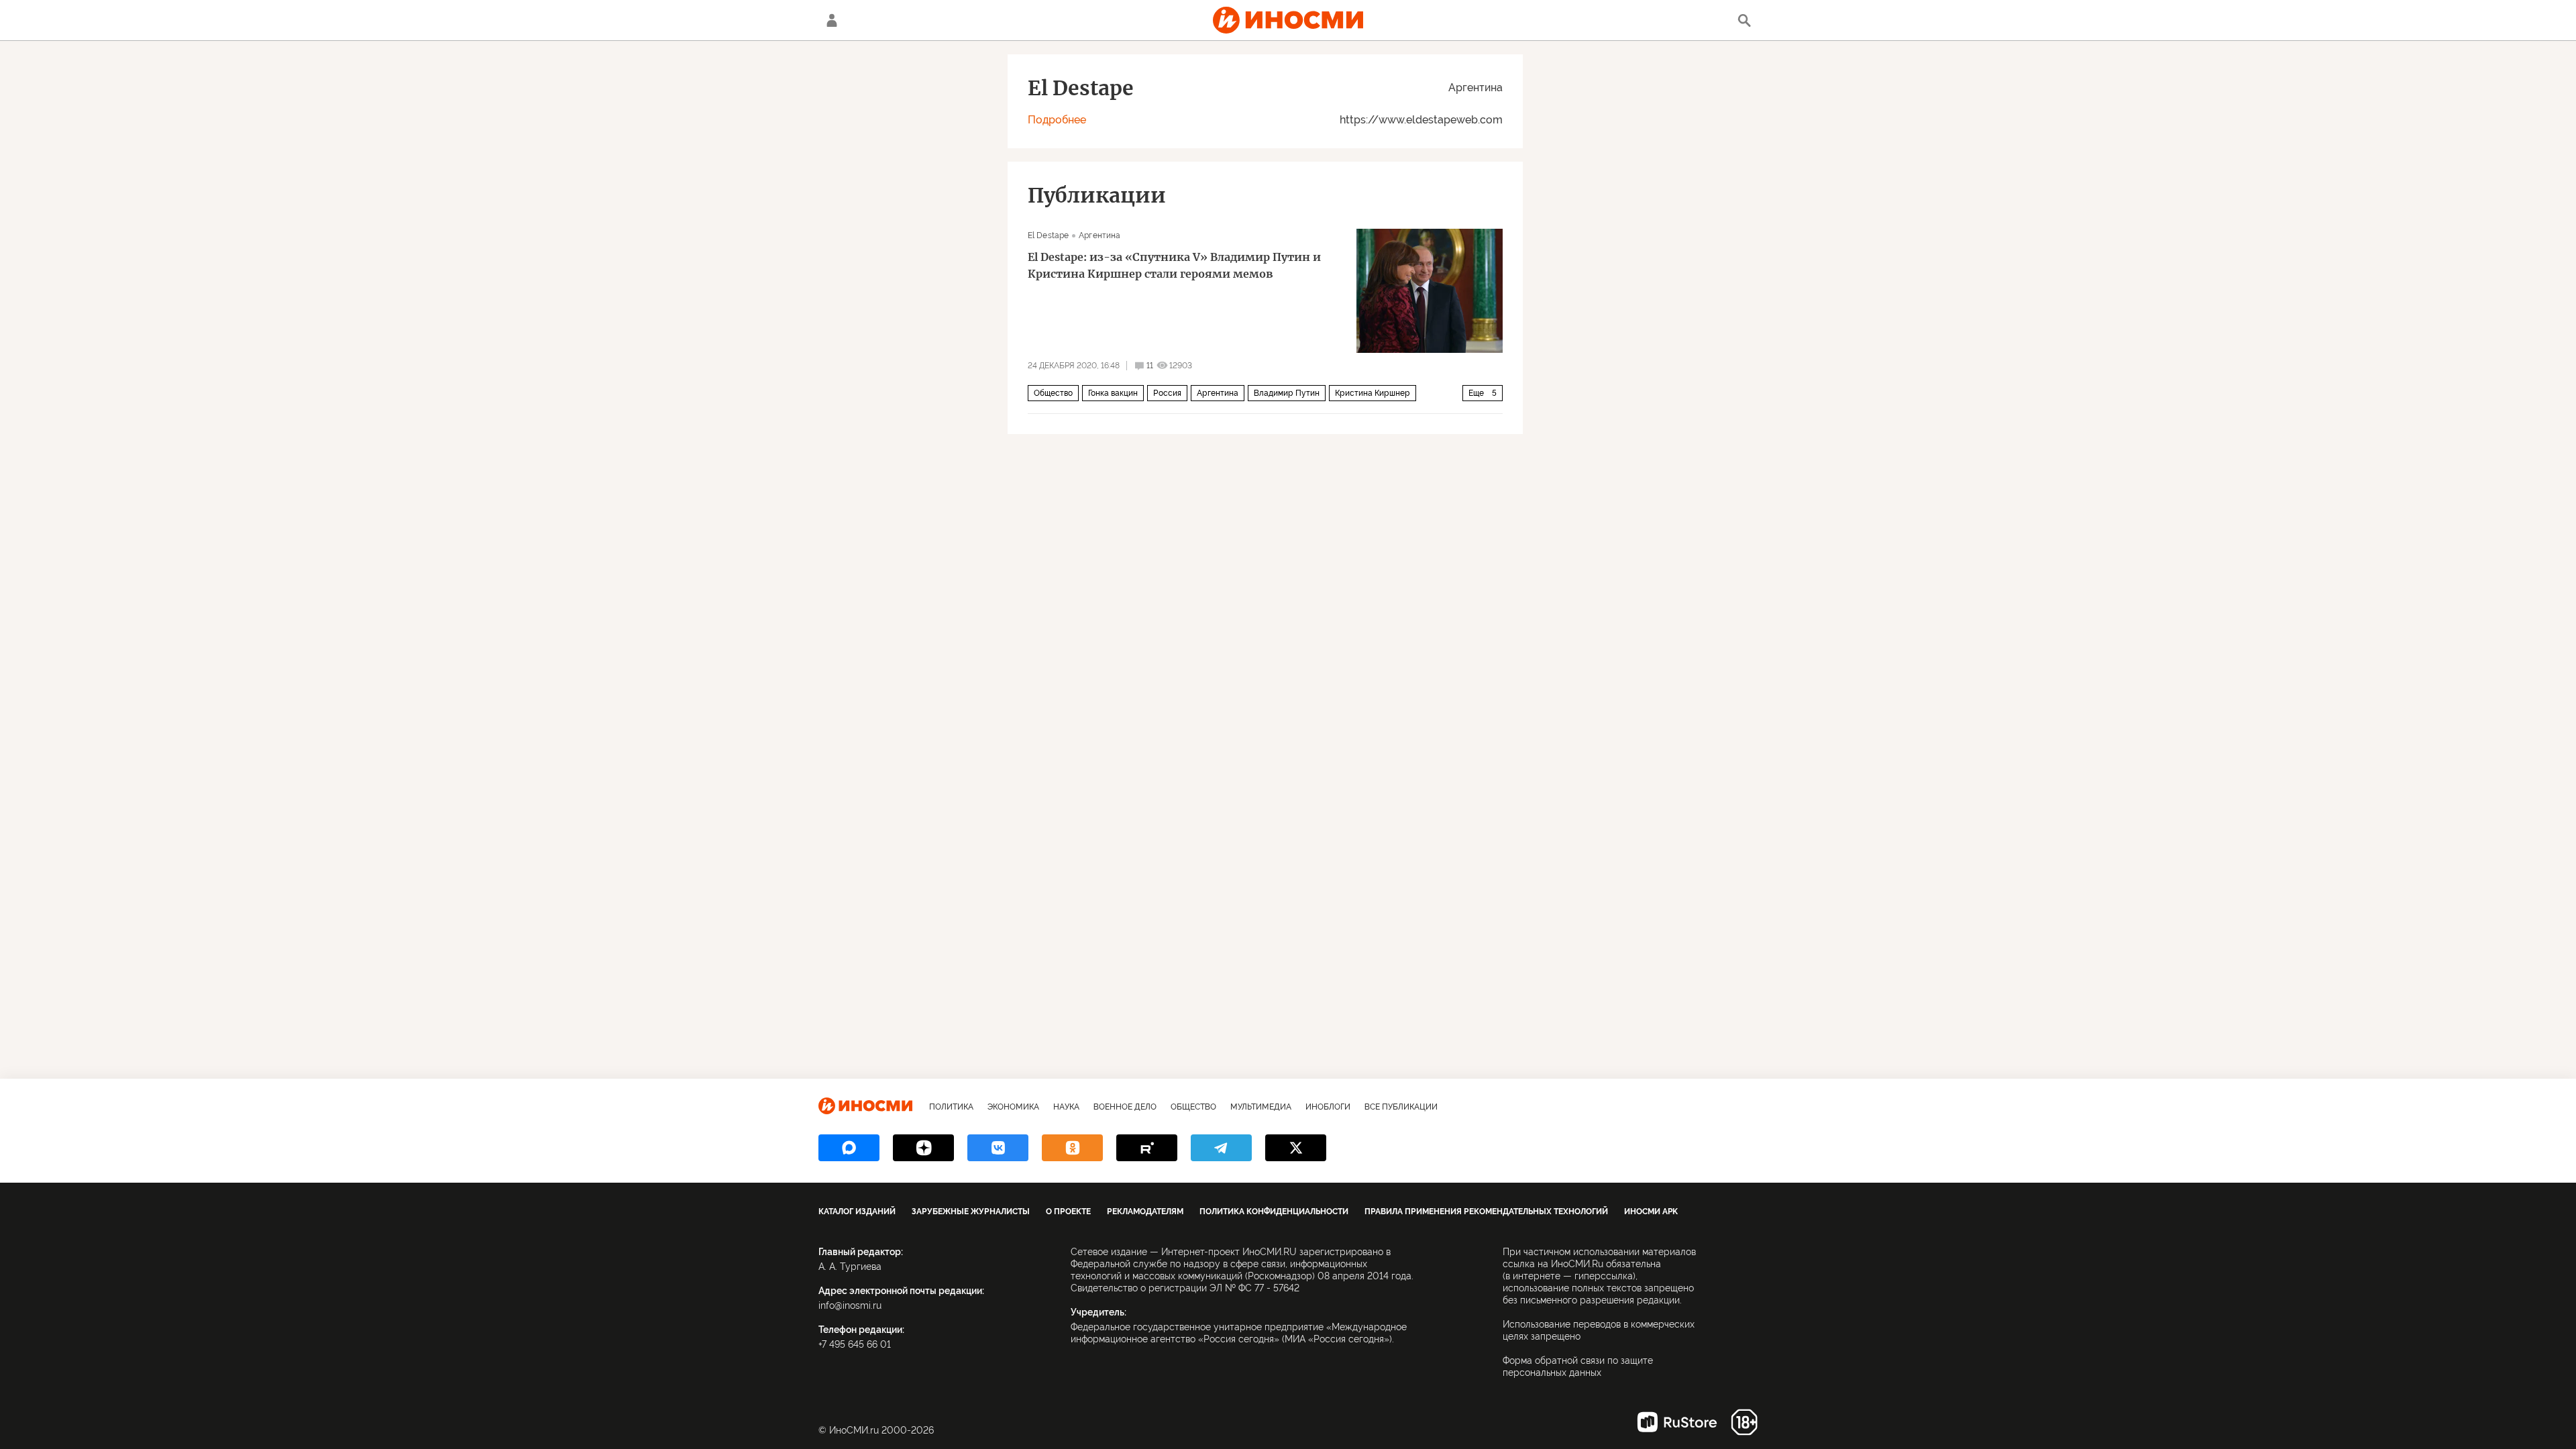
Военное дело (1125, 1107)
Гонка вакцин (1113, 393)
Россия (1167, 393)
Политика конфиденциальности (1274, 1212)
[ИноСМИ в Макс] (849, 1148)
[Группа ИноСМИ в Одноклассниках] (1072, 1148)
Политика (951, 1107)
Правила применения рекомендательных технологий (1486, 1212)
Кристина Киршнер (1373, 393)
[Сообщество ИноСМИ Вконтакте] (998, 1148)
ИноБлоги (1328, 1107)
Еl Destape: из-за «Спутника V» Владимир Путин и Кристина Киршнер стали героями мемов (1174, 265)
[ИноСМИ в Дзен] (923, 1148)
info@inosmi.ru (850, 1305)
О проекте (1068, 1212)
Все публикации (1401, 1107)
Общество (1053, 393)
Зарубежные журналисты (971, 1212)
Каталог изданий (857, 1212)
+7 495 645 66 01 (855, 1344)
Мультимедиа (1261, 1107)
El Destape (1048, 235)
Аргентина (1475, 88)
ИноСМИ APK (1651, 1212)
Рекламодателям (1145, 1212)
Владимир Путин (1287, 393)
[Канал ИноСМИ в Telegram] (1221, 1148)
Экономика (1013, 1107)
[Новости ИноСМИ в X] (1296, 1148)
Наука (1066, 1107)
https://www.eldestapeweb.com (1421, 120)
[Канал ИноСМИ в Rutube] (1147, 1148)
